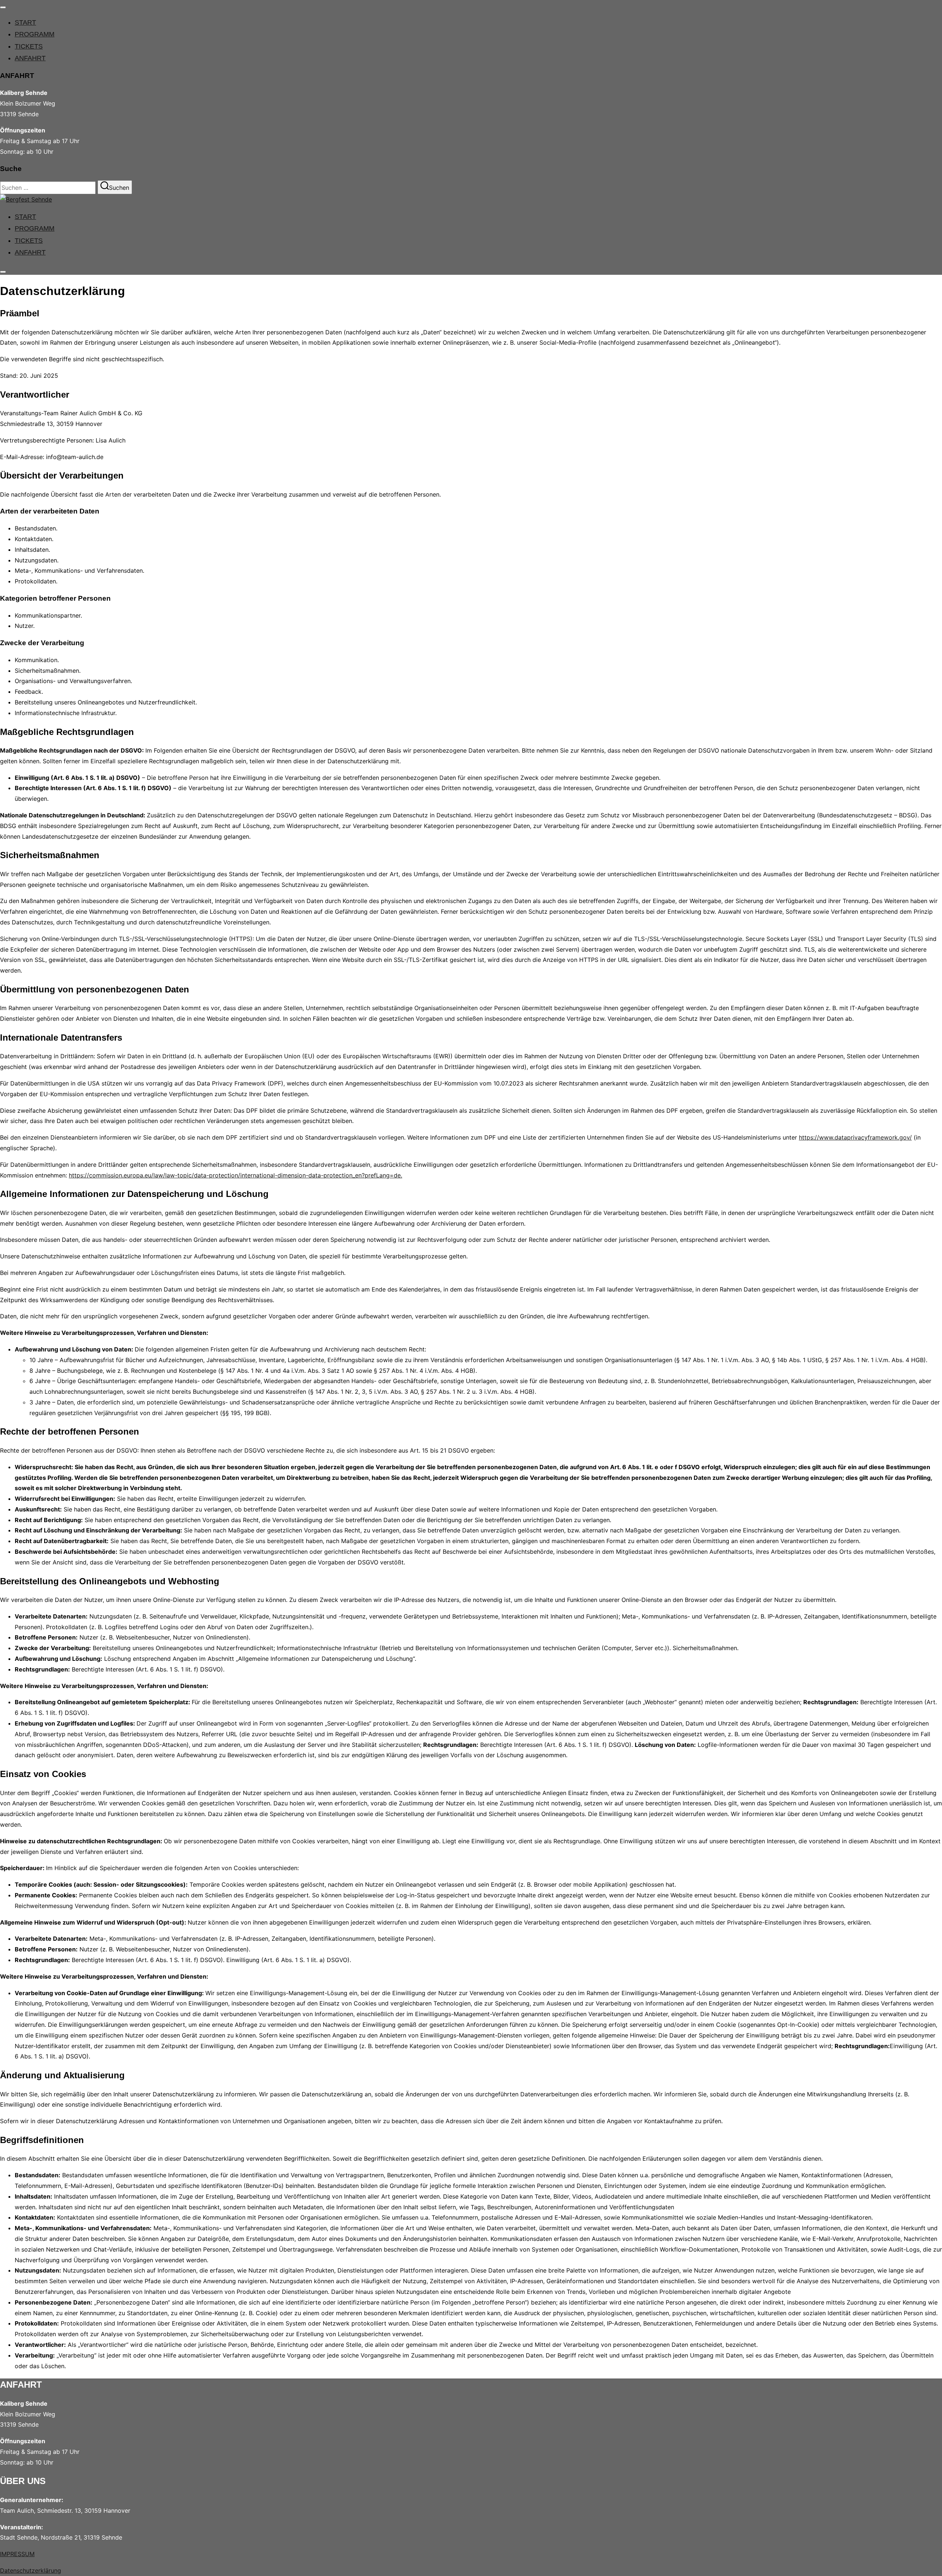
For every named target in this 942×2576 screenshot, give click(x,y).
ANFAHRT (30, 58)
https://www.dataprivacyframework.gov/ (855, 1137)
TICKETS (29, 46)
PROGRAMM (35, 34)
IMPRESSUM (17, 2554)
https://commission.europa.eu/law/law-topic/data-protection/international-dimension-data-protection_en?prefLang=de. (235, 1175)
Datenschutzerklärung (31, 2570)
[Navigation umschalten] (3, 7)
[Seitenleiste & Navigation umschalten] (3, 272)
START (25, 22)
